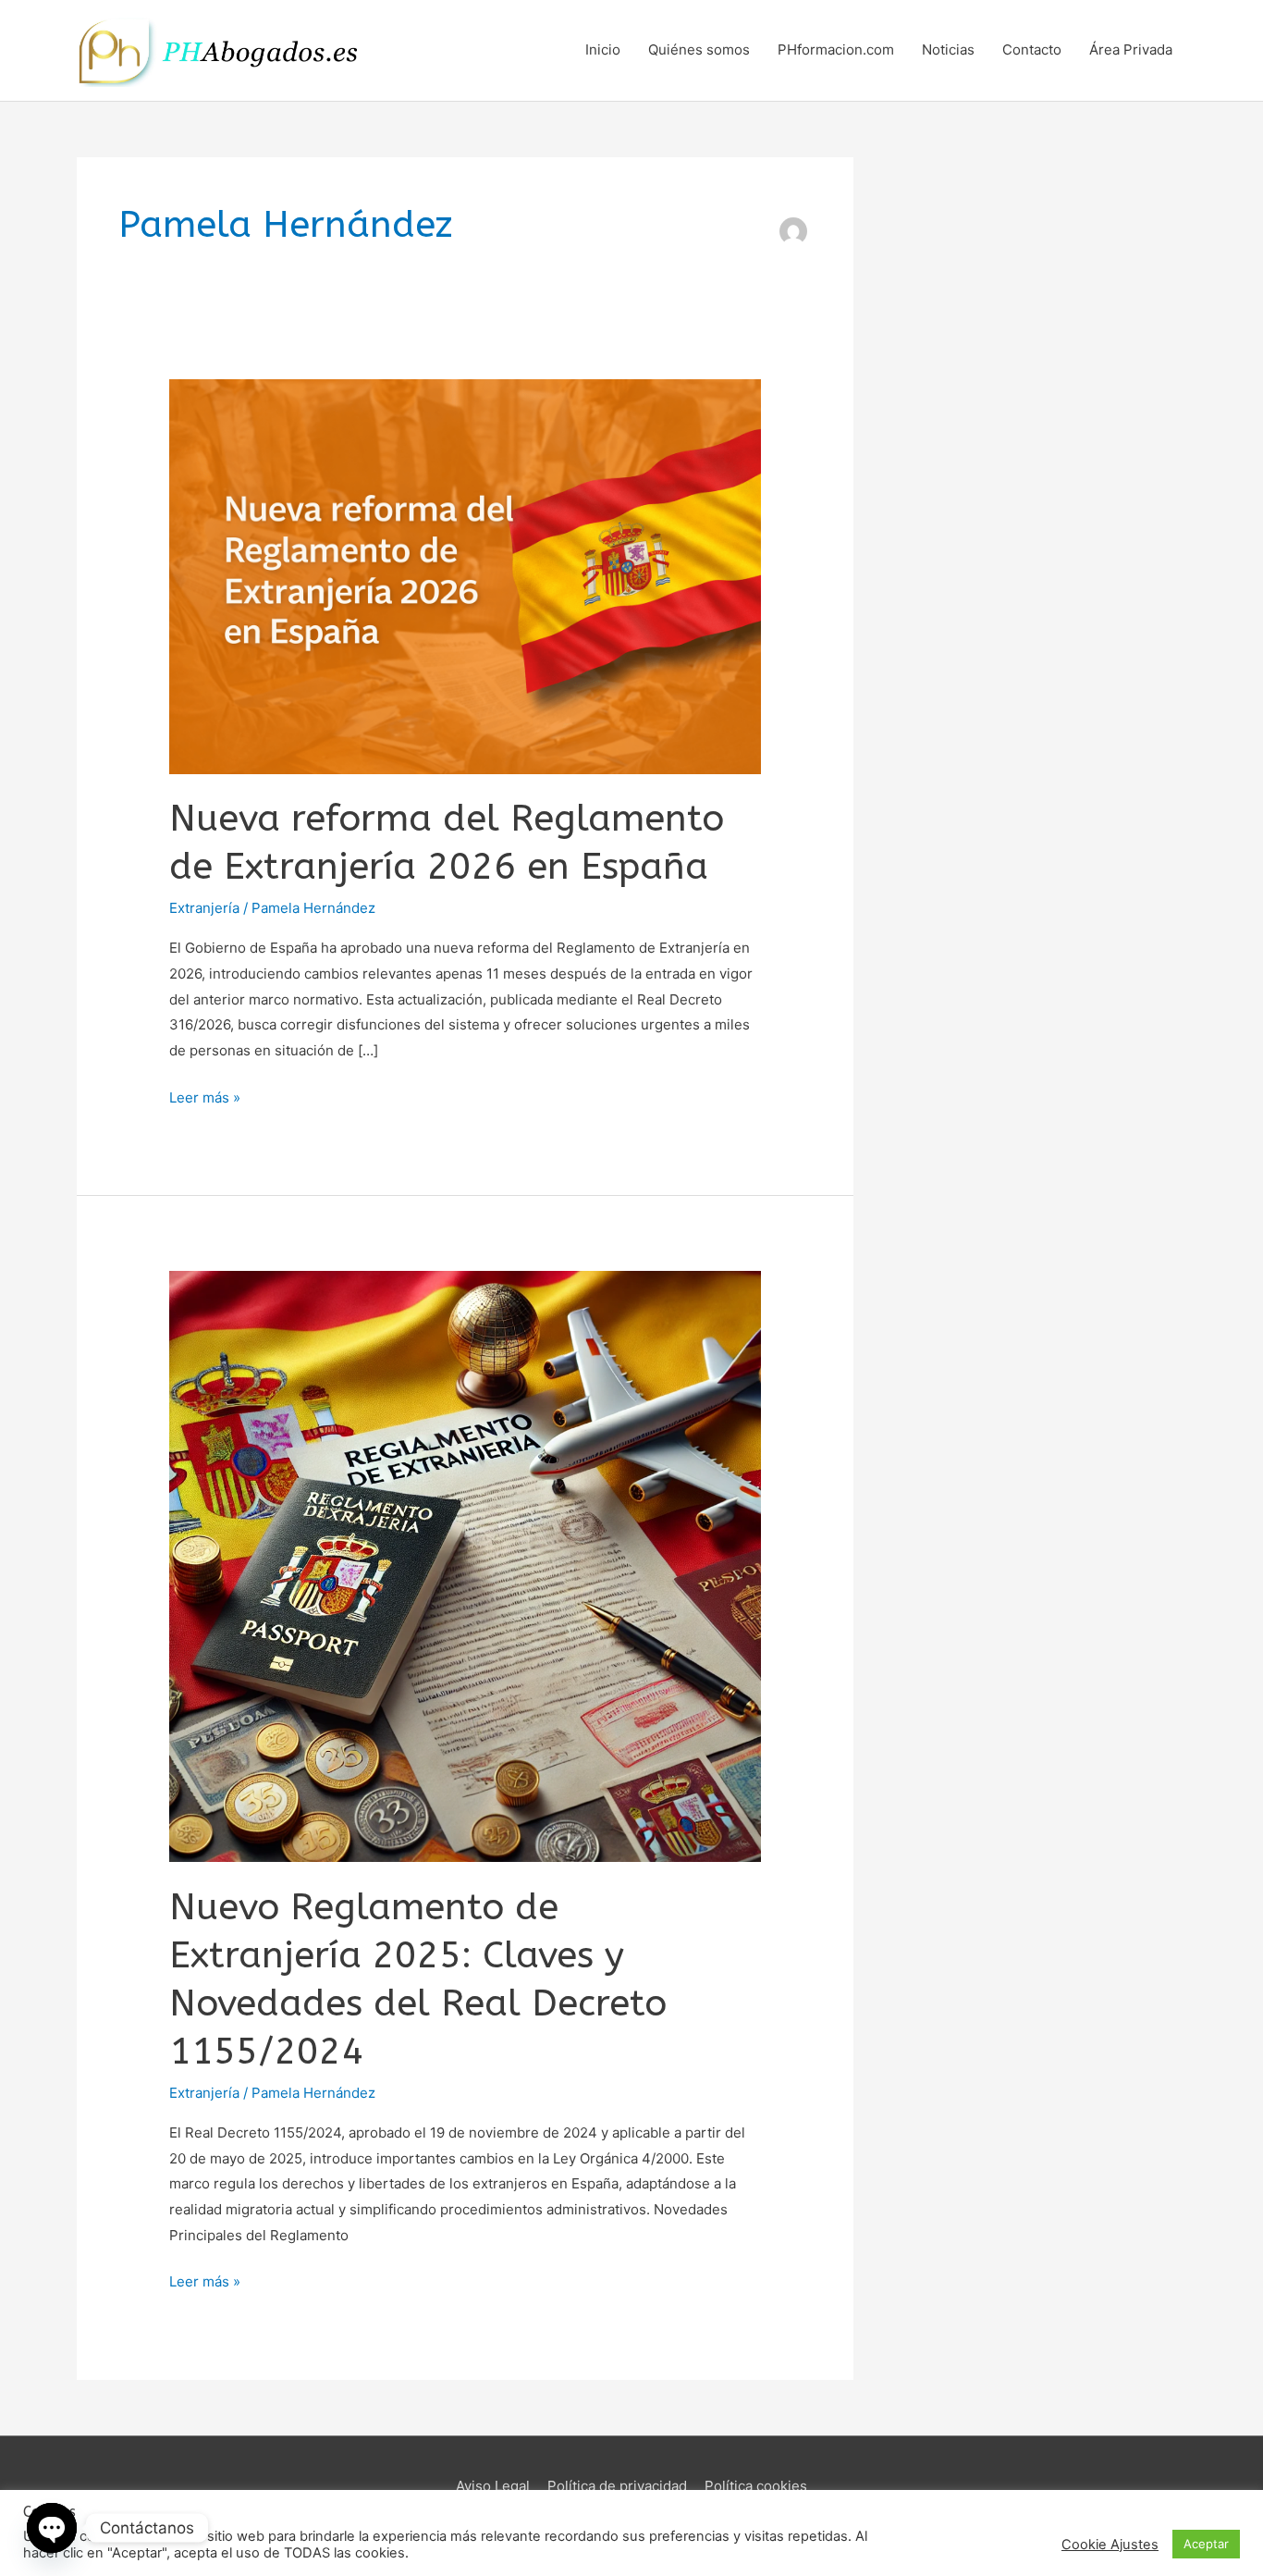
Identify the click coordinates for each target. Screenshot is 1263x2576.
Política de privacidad (617, 2486)
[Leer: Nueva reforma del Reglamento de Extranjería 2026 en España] (465, 575)
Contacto (1032, 49)
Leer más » (205, 1096)
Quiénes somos (699, 49)
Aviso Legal (493, 2486)
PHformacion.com (836, 49)
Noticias (948, 49)
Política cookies (756, 2486)
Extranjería (204, 908)
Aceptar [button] (1206, 2544)
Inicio (603, 49)
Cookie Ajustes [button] (1110, 2545)
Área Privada (1131, 49)
